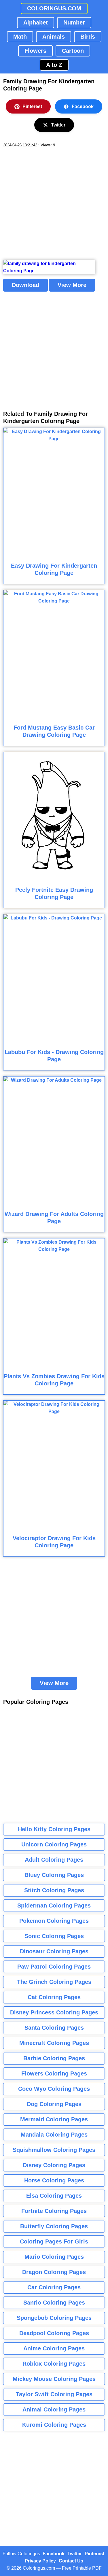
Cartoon (73, 51)
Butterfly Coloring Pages (54, 2226)
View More (72, 285)
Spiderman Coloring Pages (54, 1905)
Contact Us (71, 2561)
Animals (54, 37)
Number (74, 22)
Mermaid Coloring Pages (54, 2119)
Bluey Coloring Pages (54, 1875)
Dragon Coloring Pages (54, 2272)
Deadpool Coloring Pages (54, 2333)
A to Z (54, 65)
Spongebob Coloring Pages (54, 2318)
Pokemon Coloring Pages (54, 1921)
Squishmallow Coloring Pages (54, 2150)
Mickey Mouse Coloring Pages (54, 2379)
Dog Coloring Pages (54, 2104)
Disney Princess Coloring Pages (54, 2012)
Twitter (58, 125)
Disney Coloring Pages (54, 2165)
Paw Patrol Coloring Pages (54, 1967)
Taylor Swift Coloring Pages (54, 2394)
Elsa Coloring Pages (54, 2196)
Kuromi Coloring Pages (54, 2425)
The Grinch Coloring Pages (54, 1982)
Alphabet (36, 22)
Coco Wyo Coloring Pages (54, 2089)
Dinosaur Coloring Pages (54, 1951)
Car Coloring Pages (54, 2287)
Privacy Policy (40, 2561)
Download (25, 285)
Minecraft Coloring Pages (54, 2043)
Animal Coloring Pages (54, 2409)
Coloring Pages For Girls (54, 2241)
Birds (88, 37)
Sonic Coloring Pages (54, 1936)
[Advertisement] (54, 204)
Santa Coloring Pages (54, 2028)
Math (20, 37)
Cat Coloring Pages (54, 1997)
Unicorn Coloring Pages (54, 1844)
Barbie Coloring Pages (54, 2058)
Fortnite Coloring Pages (54, 2211)
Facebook (83, 106)
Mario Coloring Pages (54, 2257)
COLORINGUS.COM (54, 8)
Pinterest (32, 106)
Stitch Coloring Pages (54, 1890)
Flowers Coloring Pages (54, 2073)
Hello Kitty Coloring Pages (54, 1829)
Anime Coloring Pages (54, 2348)
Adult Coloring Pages (54, 1860)
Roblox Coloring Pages (54, 2364)
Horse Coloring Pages (54, 2180)
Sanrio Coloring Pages (54, 2303)
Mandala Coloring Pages (54, 2135)
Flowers (35, 51)
